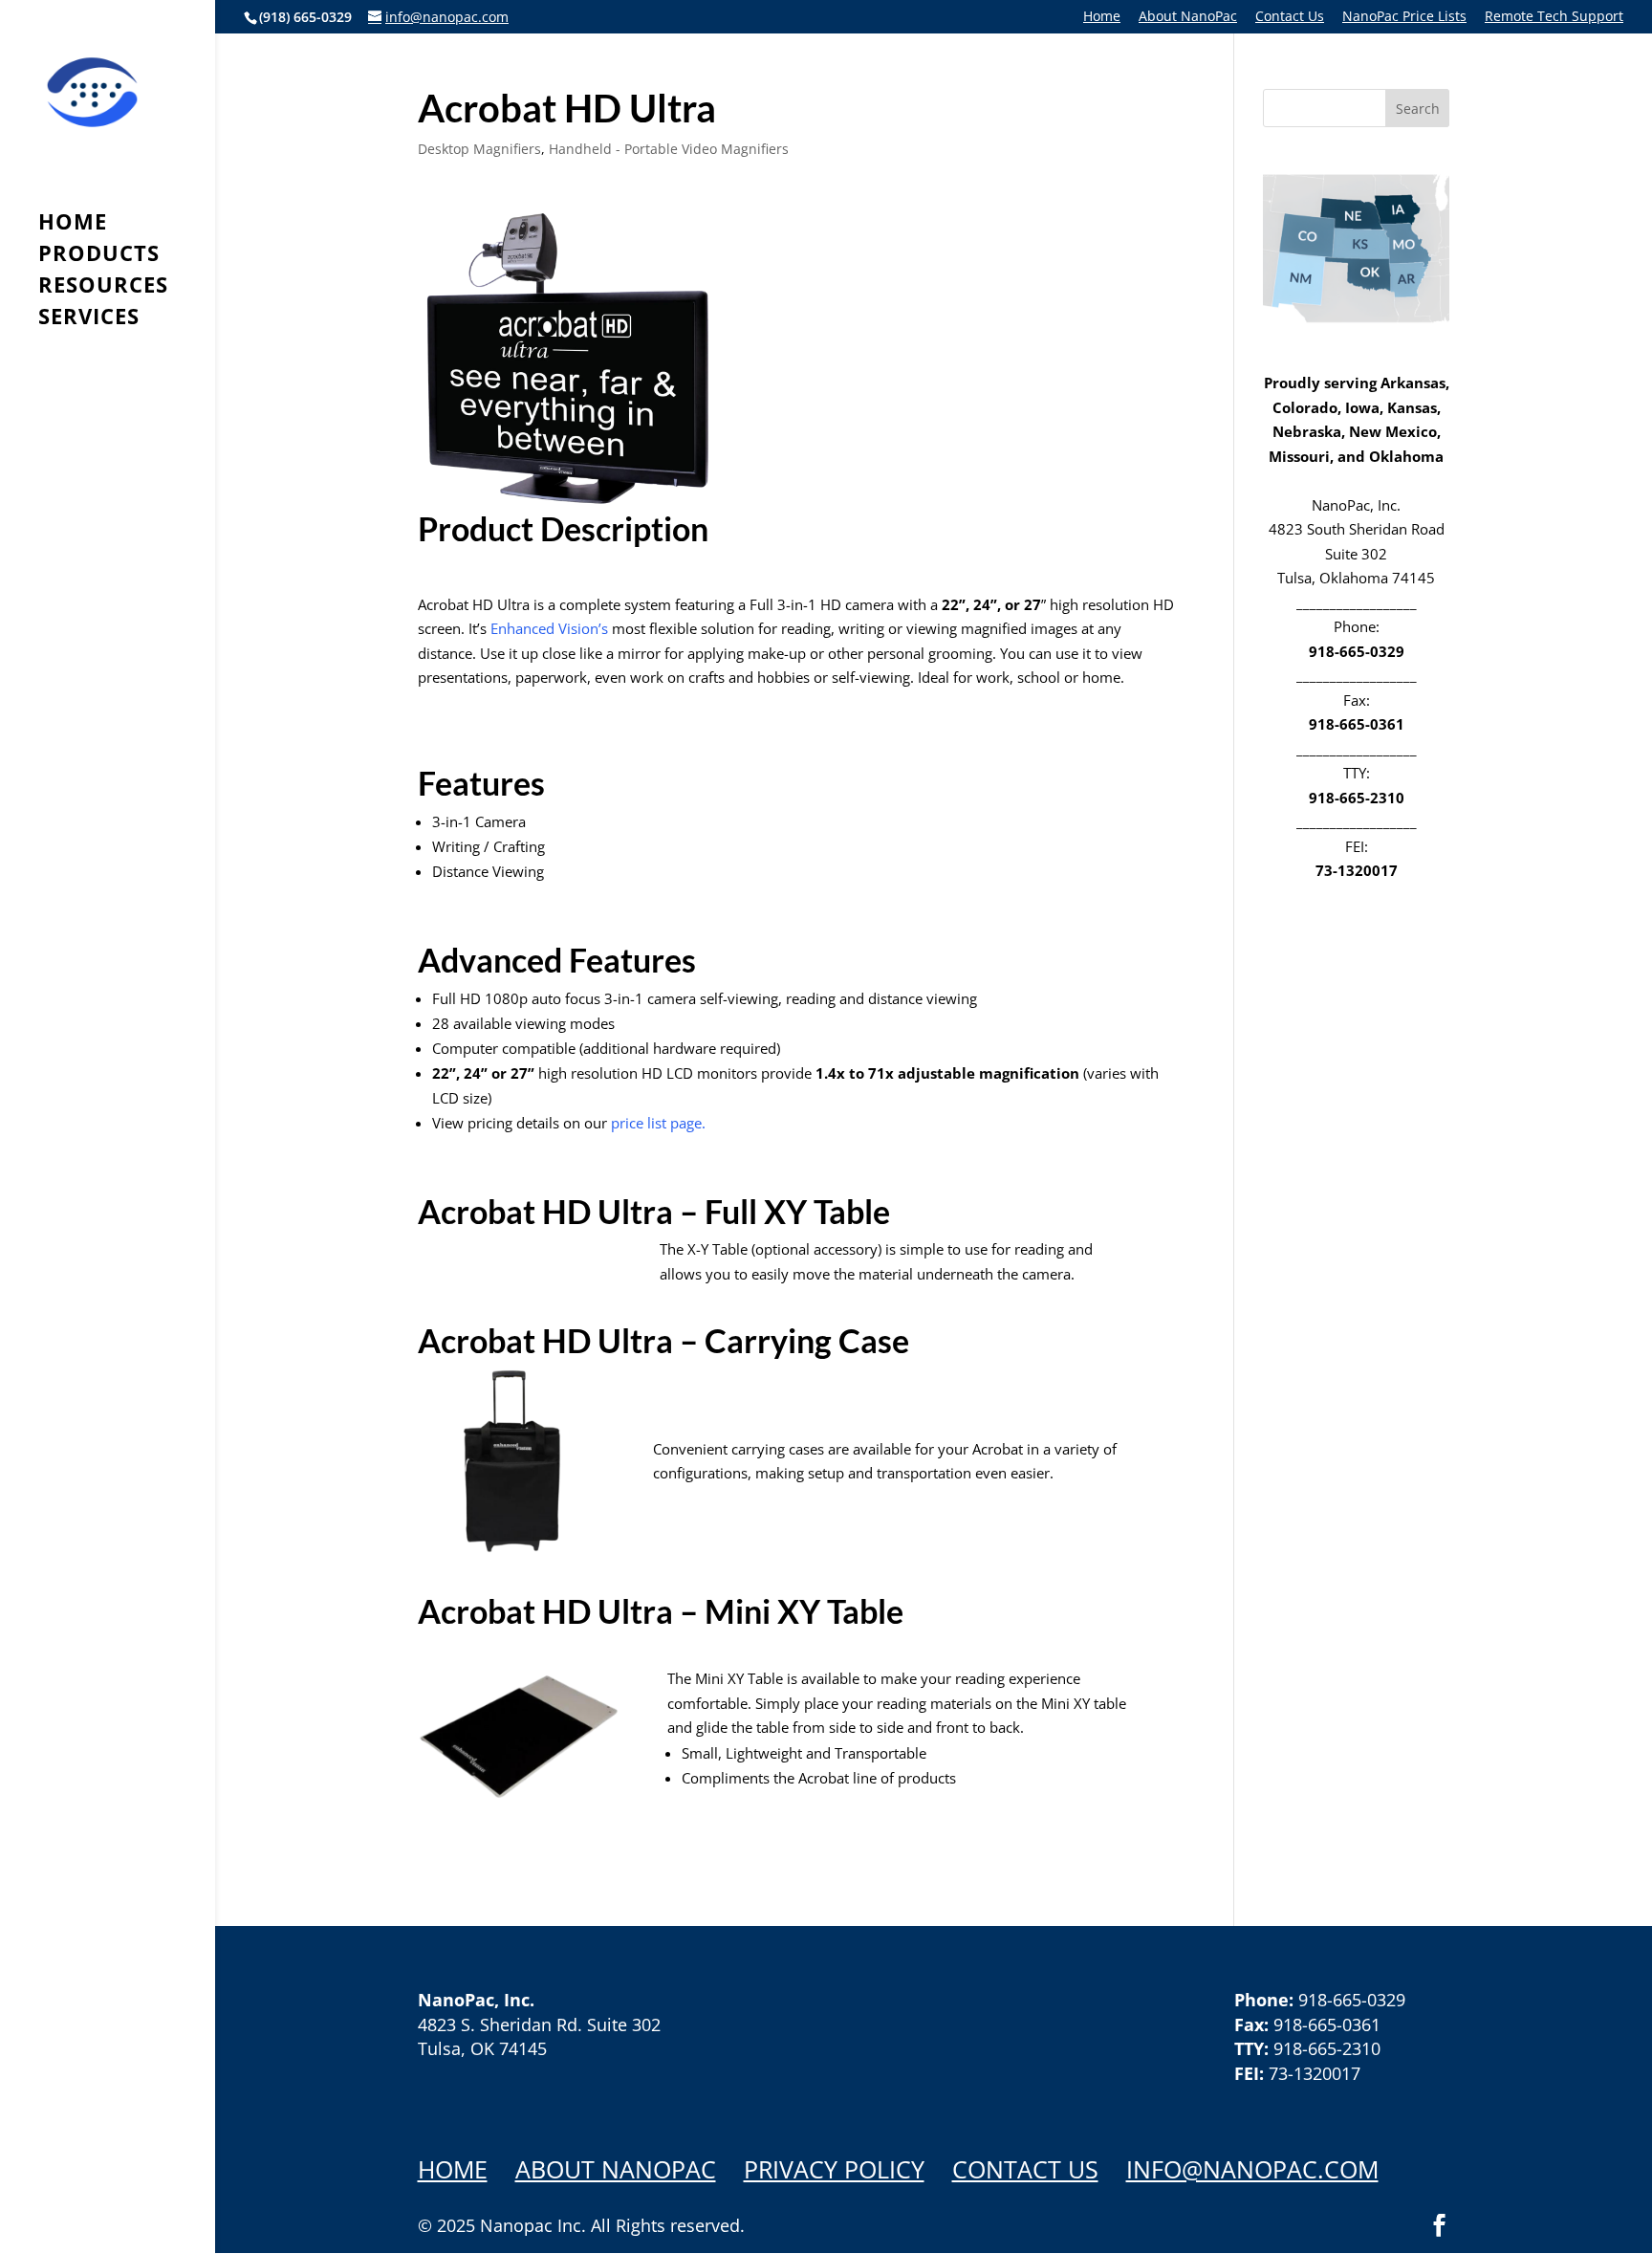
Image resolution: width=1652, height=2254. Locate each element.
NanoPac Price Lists (1404, 17)
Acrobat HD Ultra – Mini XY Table (661, 1611)
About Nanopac (616, 2169)
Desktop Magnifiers (479, 149)
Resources (103, 288)
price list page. (658, 1123)
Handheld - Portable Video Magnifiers (669, 149)
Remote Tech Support (1554, 17)
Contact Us (1290, 17)
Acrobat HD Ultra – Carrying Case (663, 1340)
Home (1102, 17)
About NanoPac (1188, 17)
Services (89, 319)
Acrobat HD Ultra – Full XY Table (654, 1211)
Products (99, 256)
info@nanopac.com (1252, 2169)
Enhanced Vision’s (549, 628)
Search (1418, 109)
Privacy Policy (834, 2169)
